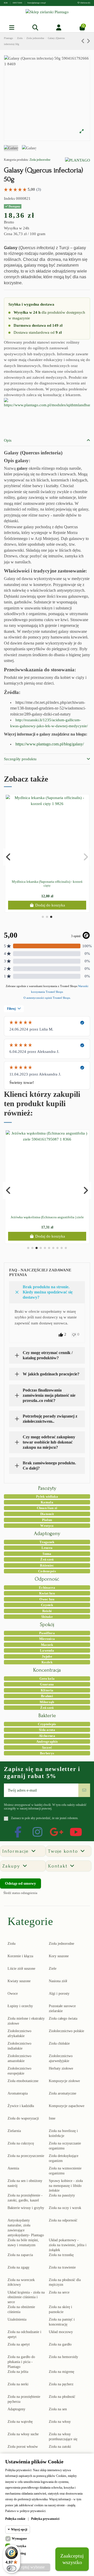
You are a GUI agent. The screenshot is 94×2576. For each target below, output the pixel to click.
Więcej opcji (19, 2529)
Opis (8, 440)
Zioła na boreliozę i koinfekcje (63, 2133)
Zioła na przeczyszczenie (26, 2156)
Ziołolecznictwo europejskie (19, 2071)
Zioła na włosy (60, 2422)
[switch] (11, 2568)
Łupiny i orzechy (20, 2006)
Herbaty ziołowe (61, 2068)
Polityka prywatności (45, 2519)
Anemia (13, 2168)
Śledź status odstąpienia (20, 1893)
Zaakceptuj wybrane (28, 2567)
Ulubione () (85, 3)
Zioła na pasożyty (62, 2195)
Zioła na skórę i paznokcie (60, 2309)
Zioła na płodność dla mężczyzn (65, 2282)
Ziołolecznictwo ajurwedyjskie (61, 2058)
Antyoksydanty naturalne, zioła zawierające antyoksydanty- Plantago (26, 2228)
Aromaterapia (18, 2093)
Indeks (9, 198)
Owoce (13, 1994)
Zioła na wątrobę (20, 2422)
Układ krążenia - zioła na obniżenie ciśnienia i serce (26, 2297)
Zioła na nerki (18, 2384)
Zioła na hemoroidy (63, 2357)
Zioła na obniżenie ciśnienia (21, 2309)
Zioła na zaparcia (20, 2255)
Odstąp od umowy (20, 1883)
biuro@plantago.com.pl (37, 3)
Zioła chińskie (59, 2043)
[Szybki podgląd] (51, 875)
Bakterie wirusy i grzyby (26, 2208)
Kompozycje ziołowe (64, 2081)
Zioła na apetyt (19, 2344)
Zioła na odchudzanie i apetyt (24, 2334)
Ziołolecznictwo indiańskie (19, 2046)
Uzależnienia (17, 2319)
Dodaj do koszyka (50, 905)
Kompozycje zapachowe (67, 2106)
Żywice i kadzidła (21, 2106)
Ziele (53, 1969)
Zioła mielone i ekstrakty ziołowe (26, 2021)
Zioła (11, 1944)
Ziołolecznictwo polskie (66, 2031)
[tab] (47, 441)
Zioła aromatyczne (63, 2093)
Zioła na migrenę (61, 2372)
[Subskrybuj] (84, 1790)
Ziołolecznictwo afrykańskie (19, 2033)
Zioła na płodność (62, 2397)
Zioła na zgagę (18, 2267)
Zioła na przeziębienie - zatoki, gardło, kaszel (25, 2198)
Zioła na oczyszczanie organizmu (65, 2146)
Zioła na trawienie (62, 2267)
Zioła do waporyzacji (23, 2118)
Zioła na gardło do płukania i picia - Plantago (21, 2362)
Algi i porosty (59, 1994)
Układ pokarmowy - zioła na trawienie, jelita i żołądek (68, 2245)
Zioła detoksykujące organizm (64, 2158)
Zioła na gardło (60, 2344)
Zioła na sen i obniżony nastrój (25, 2183)
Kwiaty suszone (19, 1981)
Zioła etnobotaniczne (23, 2081)
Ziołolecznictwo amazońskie (19, 2058)
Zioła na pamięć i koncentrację (62, 2322)
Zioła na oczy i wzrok (65, 2208)
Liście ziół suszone (21, 1969)
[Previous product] (84, 41)
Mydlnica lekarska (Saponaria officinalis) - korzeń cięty (47, 884)
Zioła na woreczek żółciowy (21, 2282)
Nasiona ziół (58, 1981)
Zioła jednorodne (40, 160)
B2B (6, 3)
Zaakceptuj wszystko (72, 2559)
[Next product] (88, 41)
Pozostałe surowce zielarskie (62, 2008)
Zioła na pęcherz (61, 2384)
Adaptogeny (16, 2409)
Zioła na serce (59, 2292)
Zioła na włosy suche (23, 2434)
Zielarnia (14, 2131)
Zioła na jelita (18, 2372)
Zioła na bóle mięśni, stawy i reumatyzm (23, 2243)
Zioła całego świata (63, 2018)
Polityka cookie (15, 2519)
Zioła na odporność (63, 2220)
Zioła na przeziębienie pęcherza (24, 2399)
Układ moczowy (61, 2332)
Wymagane (19, 2539)
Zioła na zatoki (60, 2447)
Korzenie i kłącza (20, 1956)
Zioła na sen (58, 2409)
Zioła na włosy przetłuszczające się (63, 2437)
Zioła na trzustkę (61, 2255)
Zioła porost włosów (23, 2447)
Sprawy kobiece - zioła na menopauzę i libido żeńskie (66, 2186)
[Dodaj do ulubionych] (43, 875)
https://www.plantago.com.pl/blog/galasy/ (50, 744)
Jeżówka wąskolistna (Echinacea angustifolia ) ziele (47, 1217)
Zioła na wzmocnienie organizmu (65, 2171)
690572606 (18, 3)
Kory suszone (59, 1956)
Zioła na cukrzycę (21, 2143)
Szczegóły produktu (20, 759)
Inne (52, 2118)
